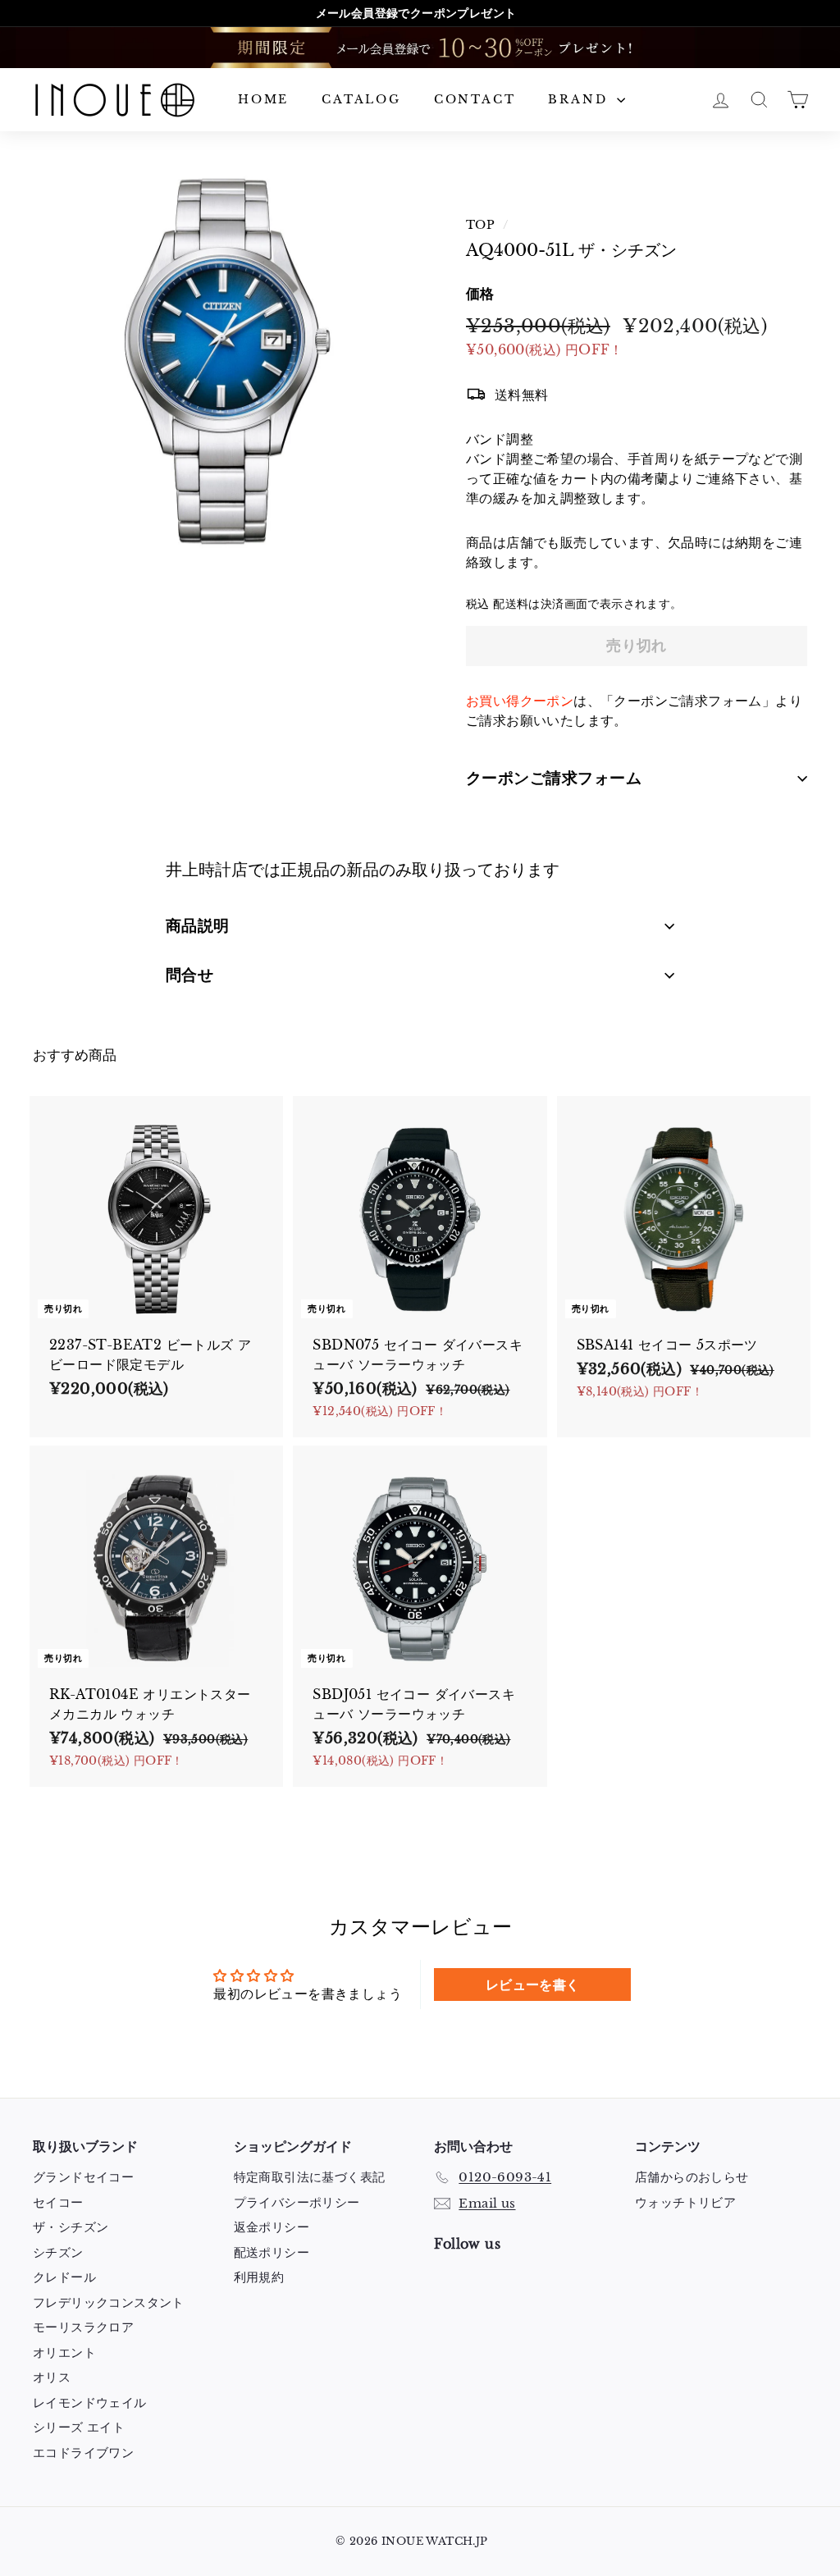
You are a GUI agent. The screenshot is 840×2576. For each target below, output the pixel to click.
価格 (480, 294)
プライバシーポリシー (297, 2202)
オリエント (64, 2352)
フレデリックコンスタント (109, 2302)
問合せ (189, 975)
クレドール (64, 2277)
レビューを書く (533, 1985)
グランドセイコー (83, 2177)
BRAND (580, 99)
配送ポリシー (272, 2252)
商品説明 (198, 926)
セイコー (58, 2202)
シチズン (58, 2252)
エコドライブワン (83, 2453)
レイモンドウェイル (90, 2402)
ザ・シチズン (71, 2227)
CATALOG (361, 99)
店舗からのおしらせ (692, 2177)
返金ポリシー (272, 2227)
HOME (263, 99)
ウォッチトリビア (685, 2202)
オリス (52, 2377)
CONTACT (475, 99)
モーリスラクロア (83, 2327)
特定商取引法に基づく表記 (310, 2177)
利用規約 (259, 2277)
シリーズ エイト (79, 2427)
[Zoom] (222, 361)
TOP (480, 225)
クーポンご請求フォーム (554, 778)
